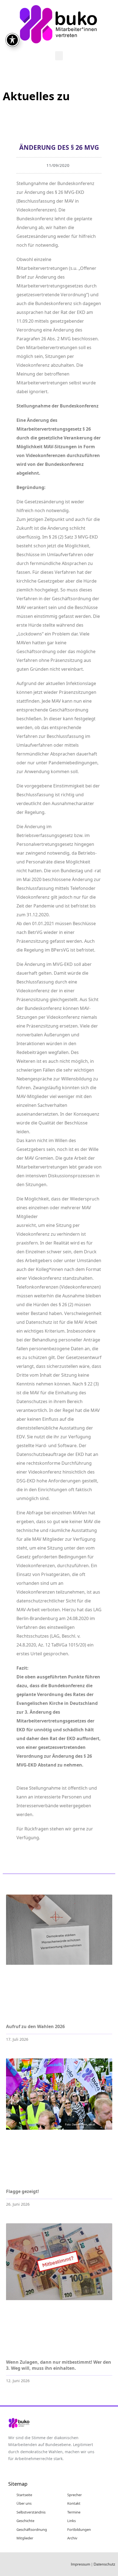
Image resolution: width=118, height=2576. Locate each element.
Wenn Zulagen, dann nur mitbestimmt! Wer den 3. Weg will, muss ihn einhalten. (59, 2365)
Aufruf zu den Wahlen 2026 (35, 2026)
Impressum (81, 2564)
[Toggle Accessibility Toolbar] (12, 40)
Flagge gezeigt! (23, 2191)
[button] (59, 56)
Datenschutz (104, 2564)
